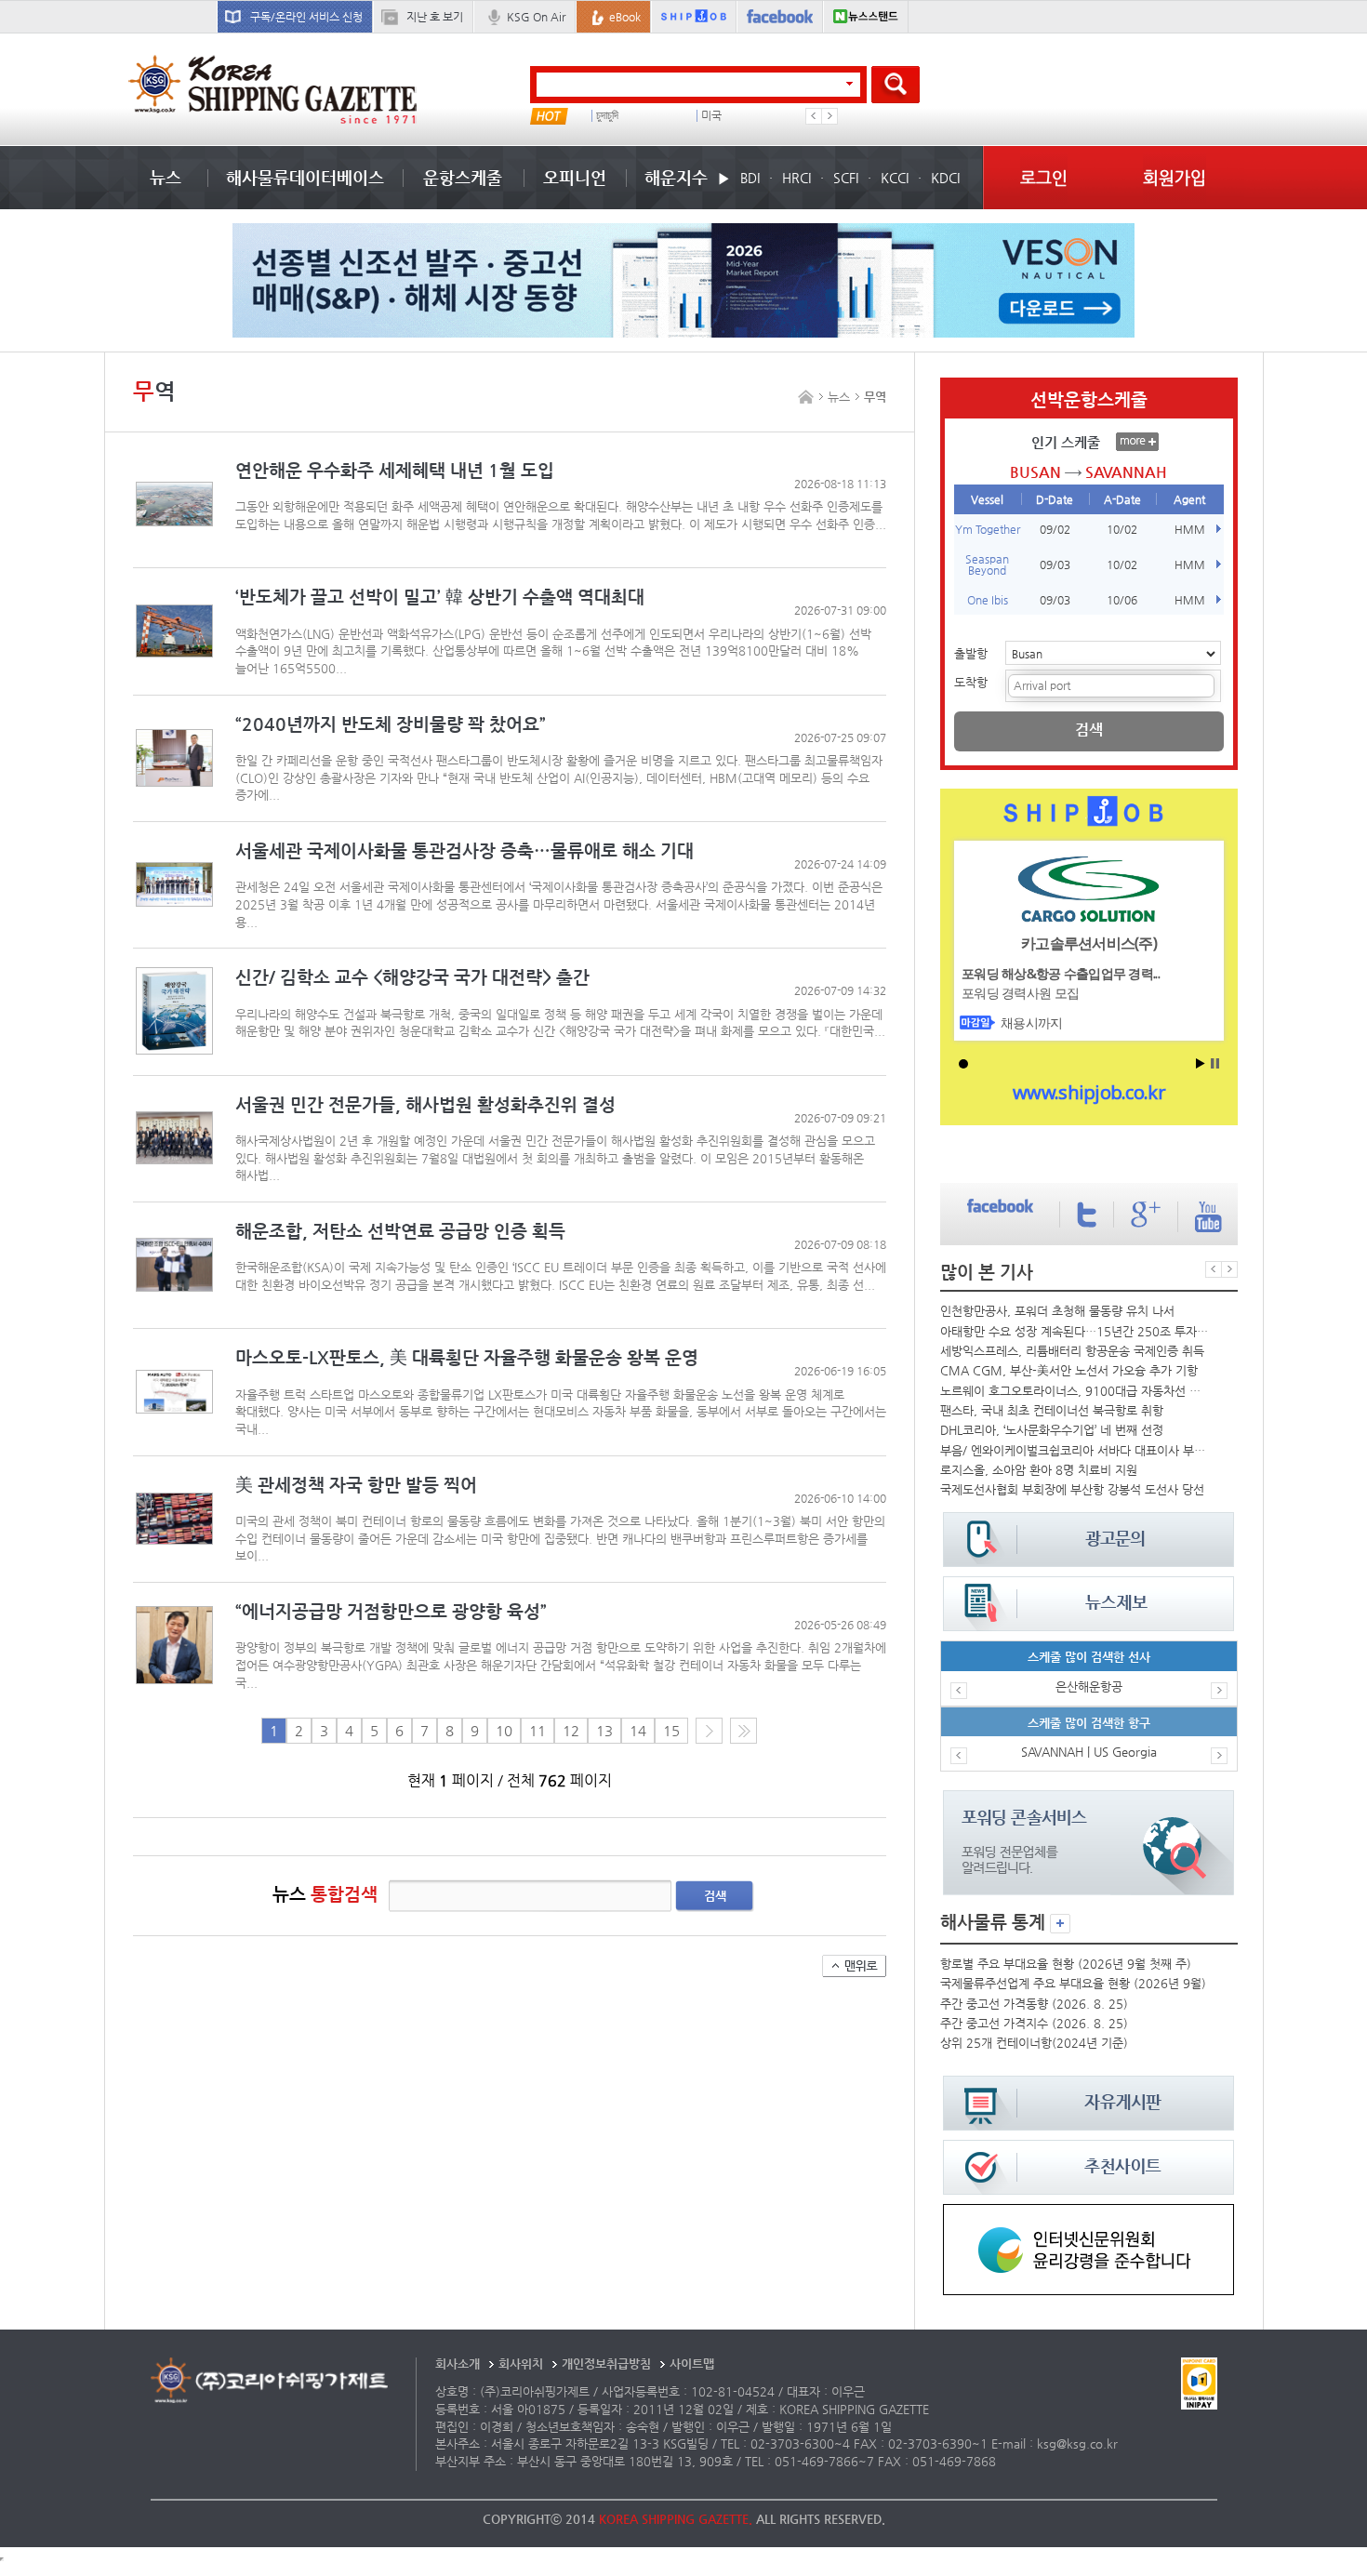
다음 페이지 (709, 1731)
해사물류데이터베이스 (305, 177)
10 (504, 1731)
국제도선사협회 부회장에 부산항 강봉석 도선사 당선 (1072, 1489)
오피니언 (575, 177)
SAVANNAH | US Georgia (1089, 1752)
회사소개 (458, 2364)
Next (829, 116)
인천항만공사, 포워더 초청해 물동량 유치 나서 (1057, 1311)
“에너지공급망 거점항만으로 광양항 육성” (391, 1611)
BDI (750, 178)
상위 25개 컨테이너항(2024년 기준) (1034, 2043)
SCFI (846, 178)
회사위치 (521, 2364)
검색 (715, 1896)
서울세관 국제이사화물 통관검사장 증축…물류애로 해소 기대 (465, 850)
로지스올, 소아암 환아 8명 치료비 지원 (1039, 1470)
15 (671, 1731)
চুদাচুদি (607, 116)
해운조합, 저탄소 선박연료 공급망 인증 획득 (400, 1231)
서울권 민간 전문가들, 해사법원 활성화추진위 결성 (425, 1104)
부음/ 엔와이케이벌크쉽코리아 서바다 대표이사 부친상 (1074, 1450)
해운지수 (676, 177)
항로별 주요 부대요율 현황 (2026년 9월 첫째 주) (1066, 1964)
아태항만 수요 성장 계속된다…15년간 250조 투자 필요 (1074, 1331)
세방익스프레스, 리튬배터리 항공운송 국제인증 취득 (1072, 1351)
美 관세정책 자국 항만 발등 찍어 (356, 1485)
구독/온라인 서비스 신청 (306, 17)
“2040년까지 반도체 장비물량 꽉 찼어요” (391, 724)
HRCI (796, 178)
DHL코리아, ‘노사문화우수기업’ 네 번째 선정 (1052, 1430)
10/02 (1122, 529)
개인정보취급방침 (606, 2364)
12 (571, 1731)
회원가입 (1175, 177)
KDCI (945, 178)
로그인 (1044, 177)
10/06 (1122, 600)
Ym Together (988, 529)
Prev (814, 116)
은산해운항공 (1089, 1686)
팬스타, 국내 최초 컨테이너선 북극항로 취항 (1052, 1410)
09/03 (1055, 564)
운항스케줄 (463, 177)
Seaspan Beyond (987, 564)
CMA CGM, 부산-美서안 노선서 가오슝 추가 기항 (1069, 1370)
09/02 (1055, 529)
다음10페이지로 (743, 1731)
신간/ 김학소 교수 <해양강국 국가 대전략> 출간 (412, 977)
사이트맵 (692, 2364)
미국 (711, 116)
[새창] (1088, 2213)
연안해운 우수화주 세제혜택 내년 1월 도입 (395, 470)
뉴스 (166, 177)
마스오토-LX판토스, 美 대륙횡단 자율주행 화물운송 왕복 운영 (467, 1357)
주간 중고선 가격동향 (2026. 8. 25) (1034, 2004)
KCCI (895, 178)
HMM (1190, 529)
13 (604, 1731)
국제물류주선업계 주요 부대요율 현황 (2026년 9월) (1073, 1983)
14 (638, 1731)
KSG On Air (536, 17)
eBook (625, 17)
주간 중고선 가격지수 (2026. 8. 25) (1034, 2023)
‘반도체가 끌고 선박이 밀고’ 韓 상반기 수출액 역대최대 (440, 597)
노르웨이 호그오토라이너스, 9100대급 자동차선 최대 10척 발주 (1074, 1391)
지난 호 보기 (435, 17)
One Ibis (988, 600)
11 (538, 1731)
